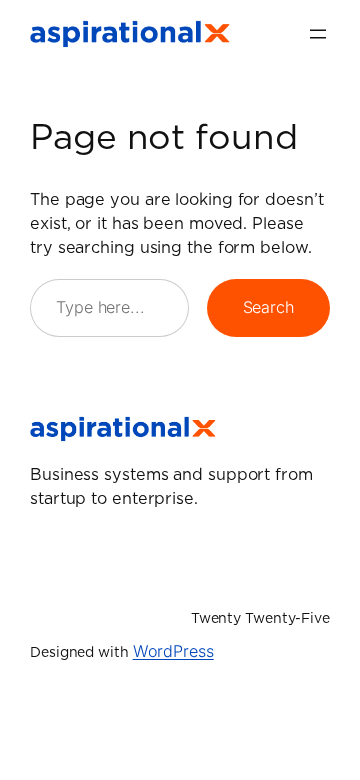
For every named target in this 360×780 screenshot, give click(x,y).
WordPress (173, 651)
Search (268, 307)
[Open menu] (318, 34)
